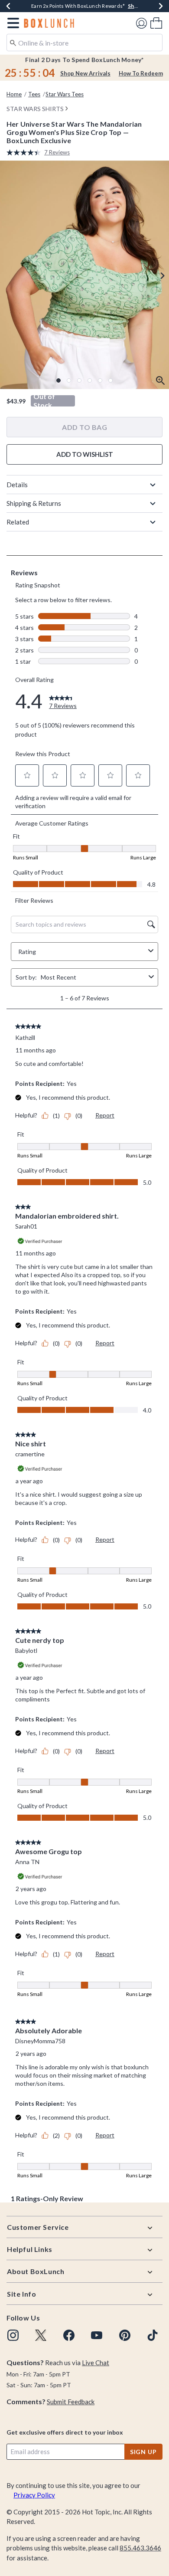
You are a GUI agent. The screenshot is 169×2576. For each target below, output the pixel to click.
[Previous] (8, 6)
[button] (11, 23)
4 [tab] (90, 380)
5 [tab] (100, 380)
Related (18, 522)
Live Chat (96, 2363)
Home (14, 94)
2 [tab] (69, 380)
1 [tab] (58, 380)
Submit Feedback (71, 2402)
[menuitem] (156, 23)
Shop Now (141, 6)
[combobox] (84, 43)
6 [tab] (110, 380)
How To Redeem (141, 73)
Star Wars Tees (65, 94)
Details (17, 485)
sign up (143, 2452)
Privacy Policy (34, 2495)
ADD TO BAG (84, 427)
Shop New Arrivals (85, 73)
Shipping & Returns (34, 503)
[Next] (161, 6)
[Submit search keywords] (13, 42)
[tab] (84, 275)
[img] (13, 2335)
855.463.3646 (140, 2548)
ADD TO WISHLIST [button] (85, 454)
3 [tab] (79, 380)
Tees (34, 94)
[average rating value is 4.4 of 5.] (25, 152)
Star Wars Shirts (35, 109)
